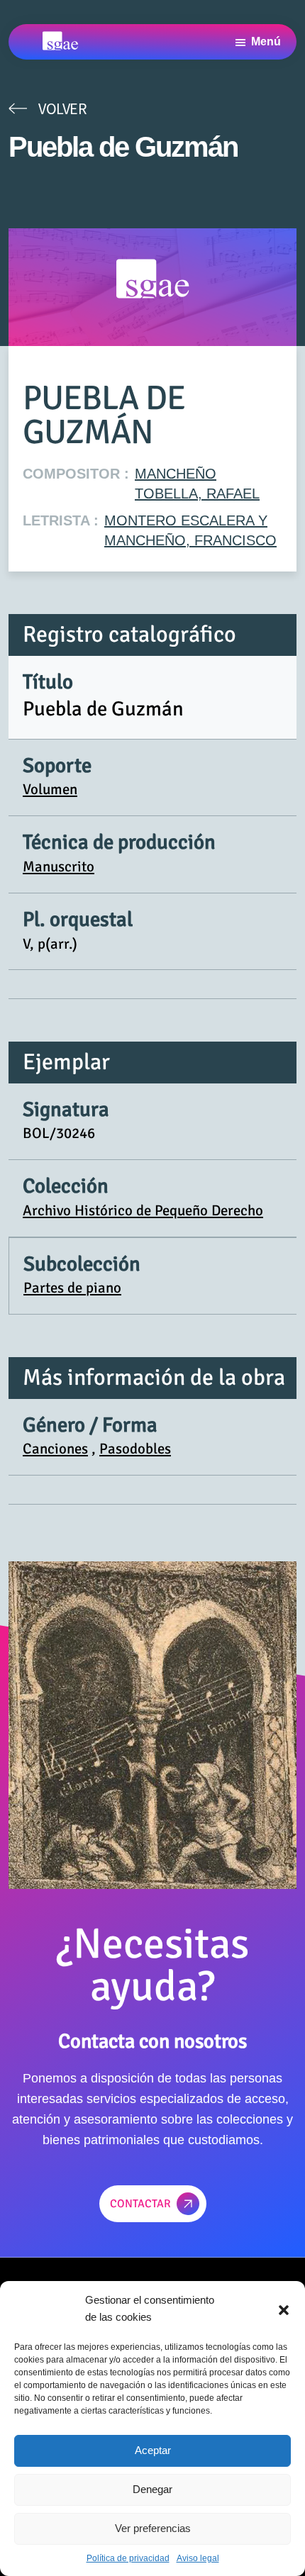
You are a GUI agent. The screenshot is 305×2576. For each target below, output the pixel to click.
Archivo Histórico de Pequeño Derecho (143, 1210)
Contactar (140, 2204)
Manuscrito (59, 866)
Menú (266, 41)
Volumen (50, 789)
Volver (62, 108)
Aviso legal (198, 2558)
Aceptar (153, 2450)
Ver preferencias (153, 2528)
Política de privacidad (128, 2558)
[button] (284, 2309)
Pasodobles (135, 1449)
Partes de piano (72, 1288)
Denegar (152, 2489)
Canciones (55, 1449)
